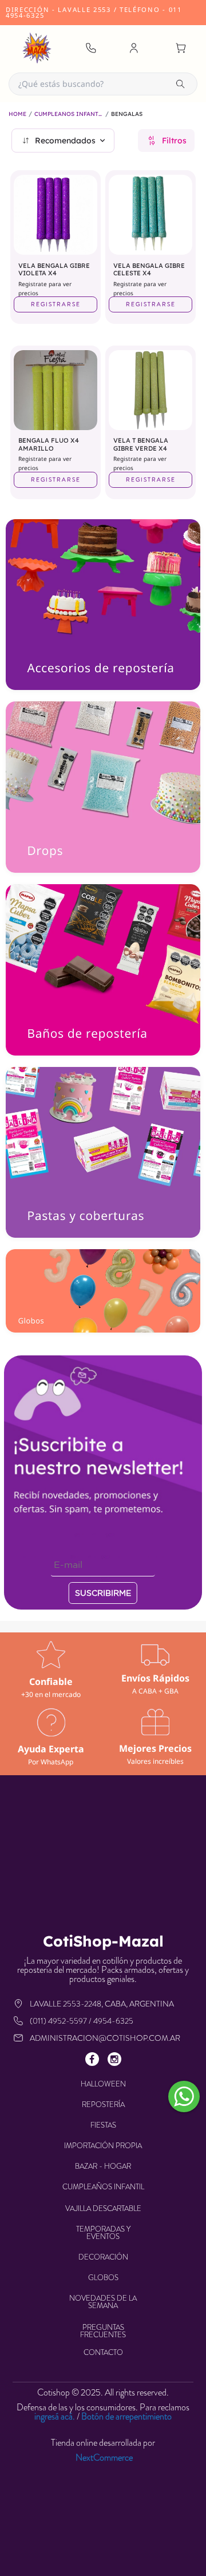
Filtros (174, 141)
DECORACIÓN (103, 2257)
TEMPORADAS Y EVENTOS (103, 2233)
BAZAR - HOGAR (103, 2166)
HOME (17, 114)
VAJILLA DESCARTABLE (103, 2208)
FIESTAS (103, 2125)
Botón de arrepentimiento (126, 2416)
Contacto (103, 2352)
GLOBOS (103, 2278)
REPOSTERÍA (103, 2104)
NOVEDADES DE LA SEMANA (103, 2302)
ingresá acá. (55, 2416)
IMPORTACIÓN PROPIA (103, 2146)
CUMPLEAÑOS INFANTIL (69, 114)
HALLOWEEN (103, 2084)
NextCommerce (104, 2458)
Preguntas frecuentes (103, 2331)
